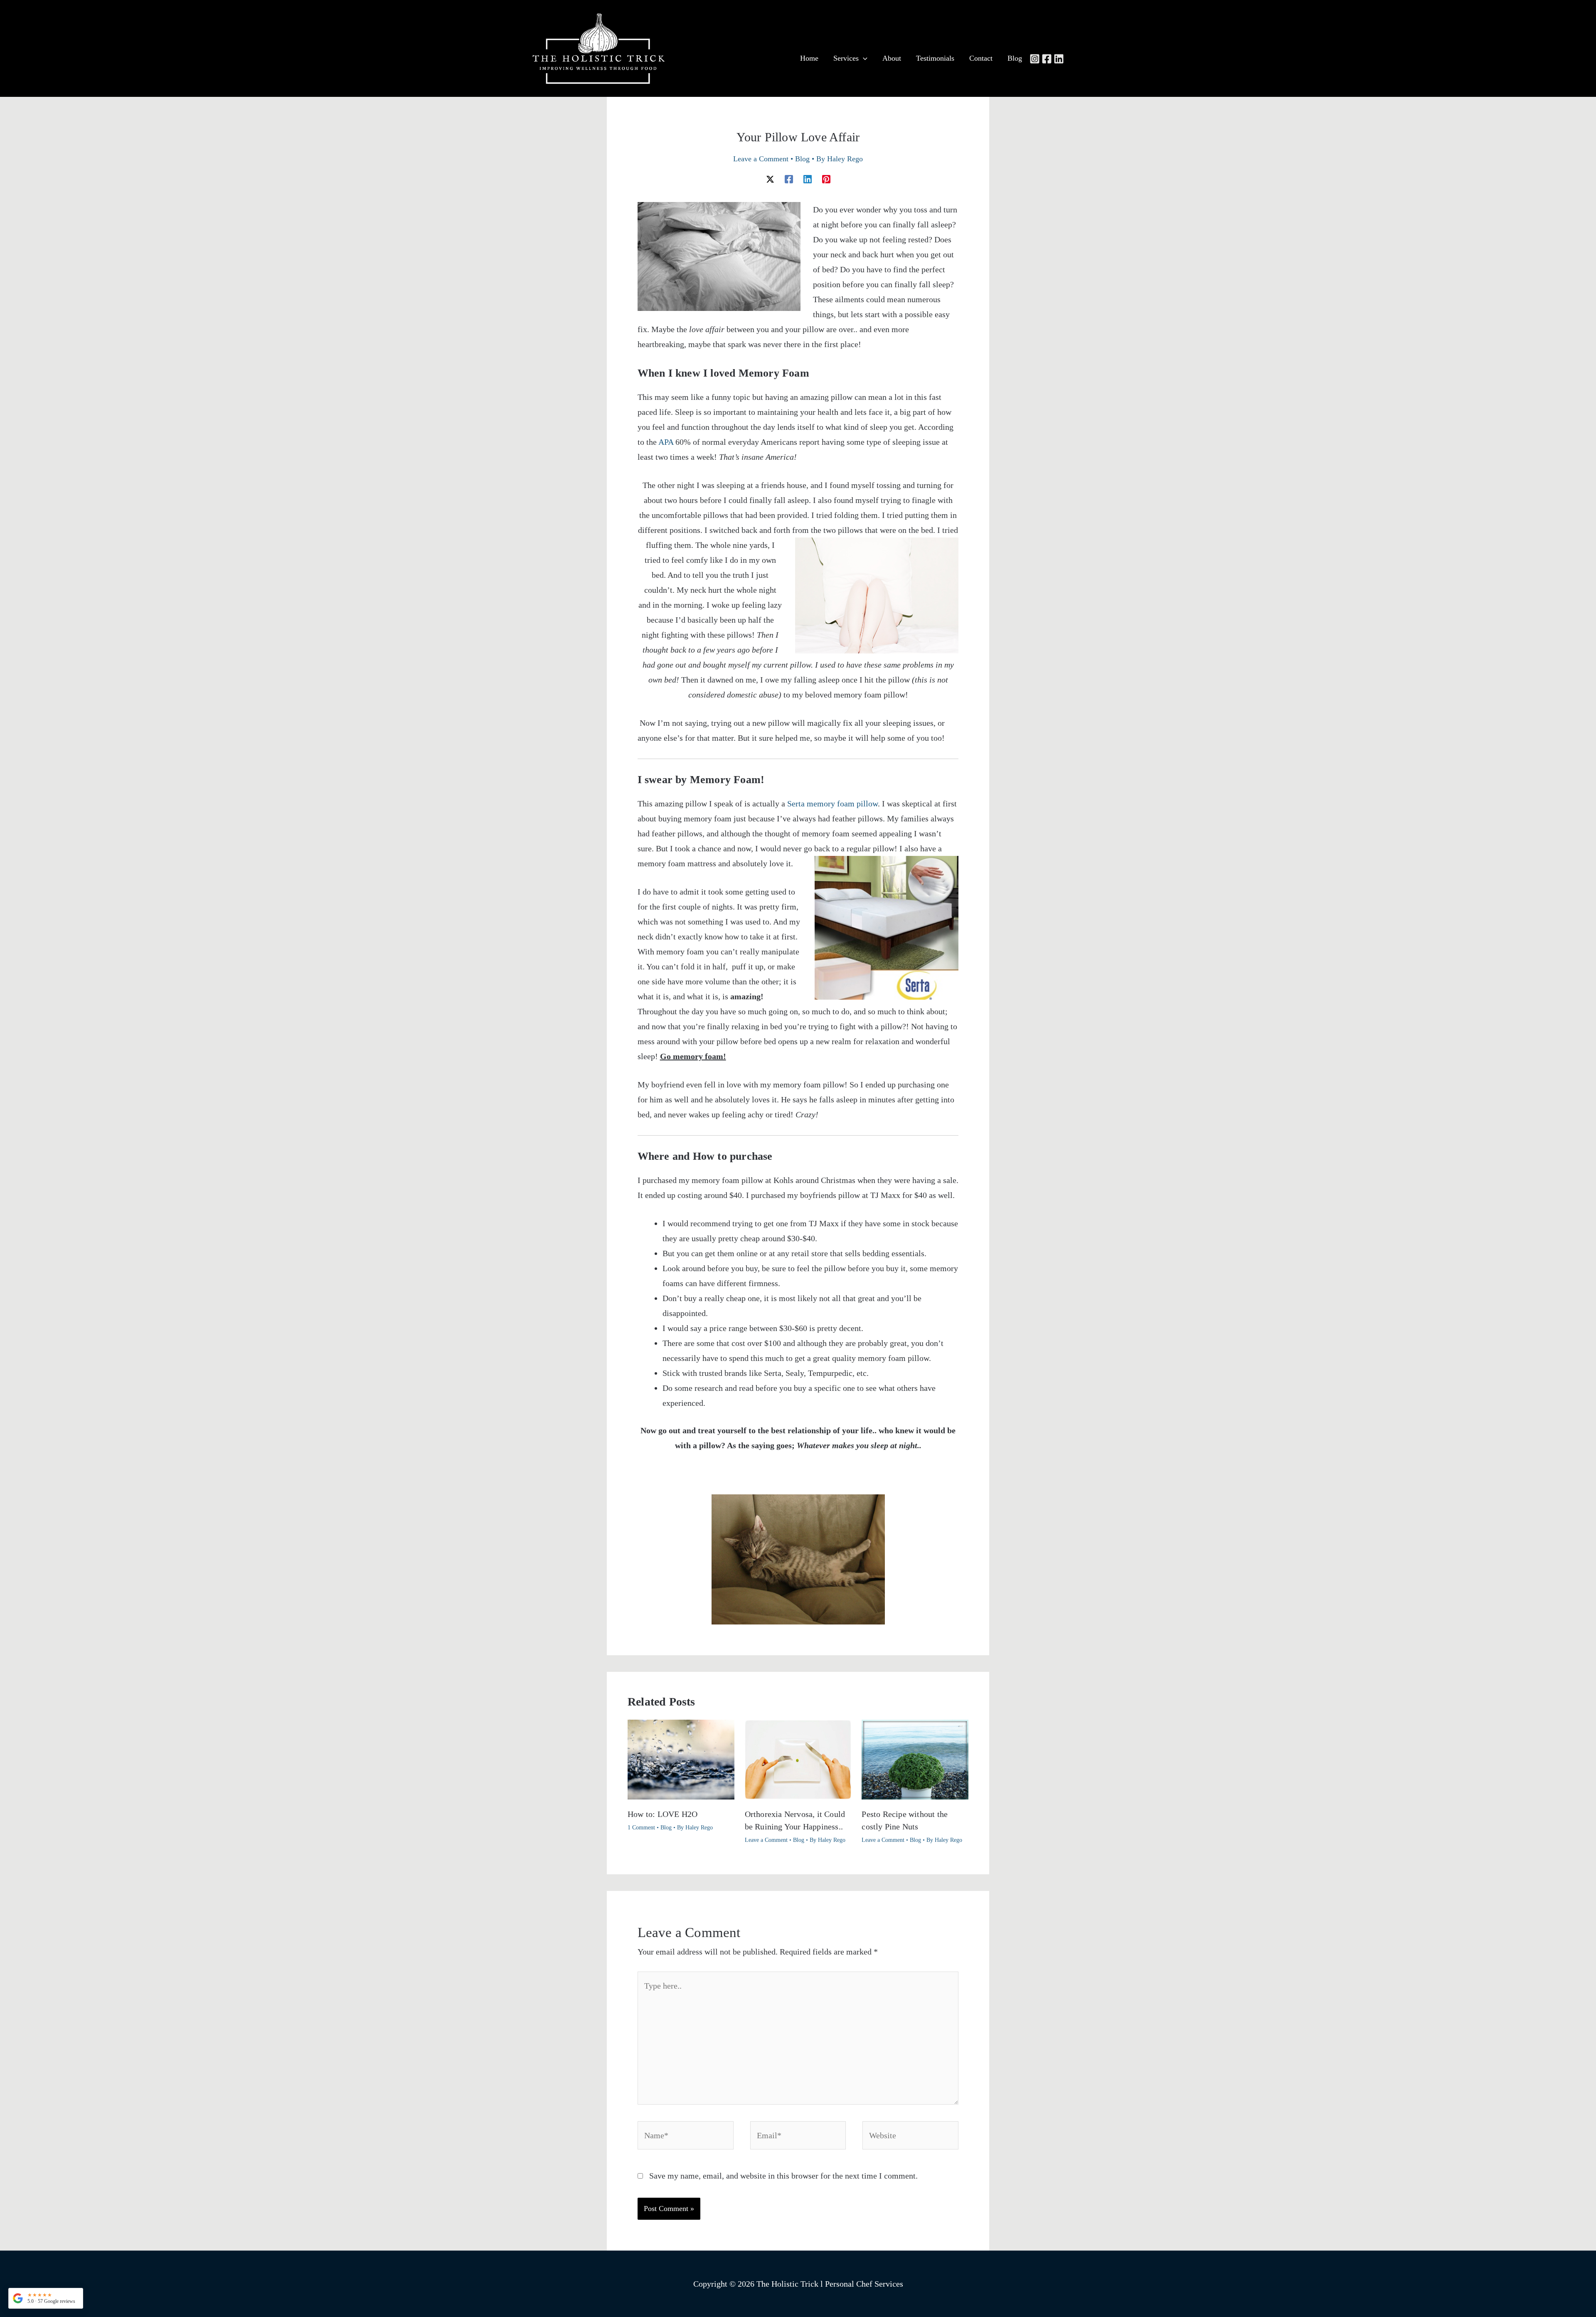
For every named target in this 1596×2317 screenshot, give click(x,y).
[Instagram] (1035, 59)
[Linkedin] (1059, 59)
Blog (802, 159)
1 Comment (641, 1828)
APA (666, 442)
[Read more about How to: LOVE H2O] (681, 1759)
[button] (46, 2298)
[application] (863, 58)
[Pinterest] (826, 178)
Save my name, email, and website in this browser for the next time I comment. (783, 2176)
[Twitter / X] (770, 178)
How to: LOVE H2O (663, 1814)
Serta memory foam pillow (832, 804)
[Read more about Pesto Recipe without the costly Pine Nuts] (915, 1759)
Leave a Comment (761, 159)
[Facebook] (1047, 59)
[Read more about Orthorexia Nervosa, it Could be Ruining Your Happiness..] (798, 1759)
